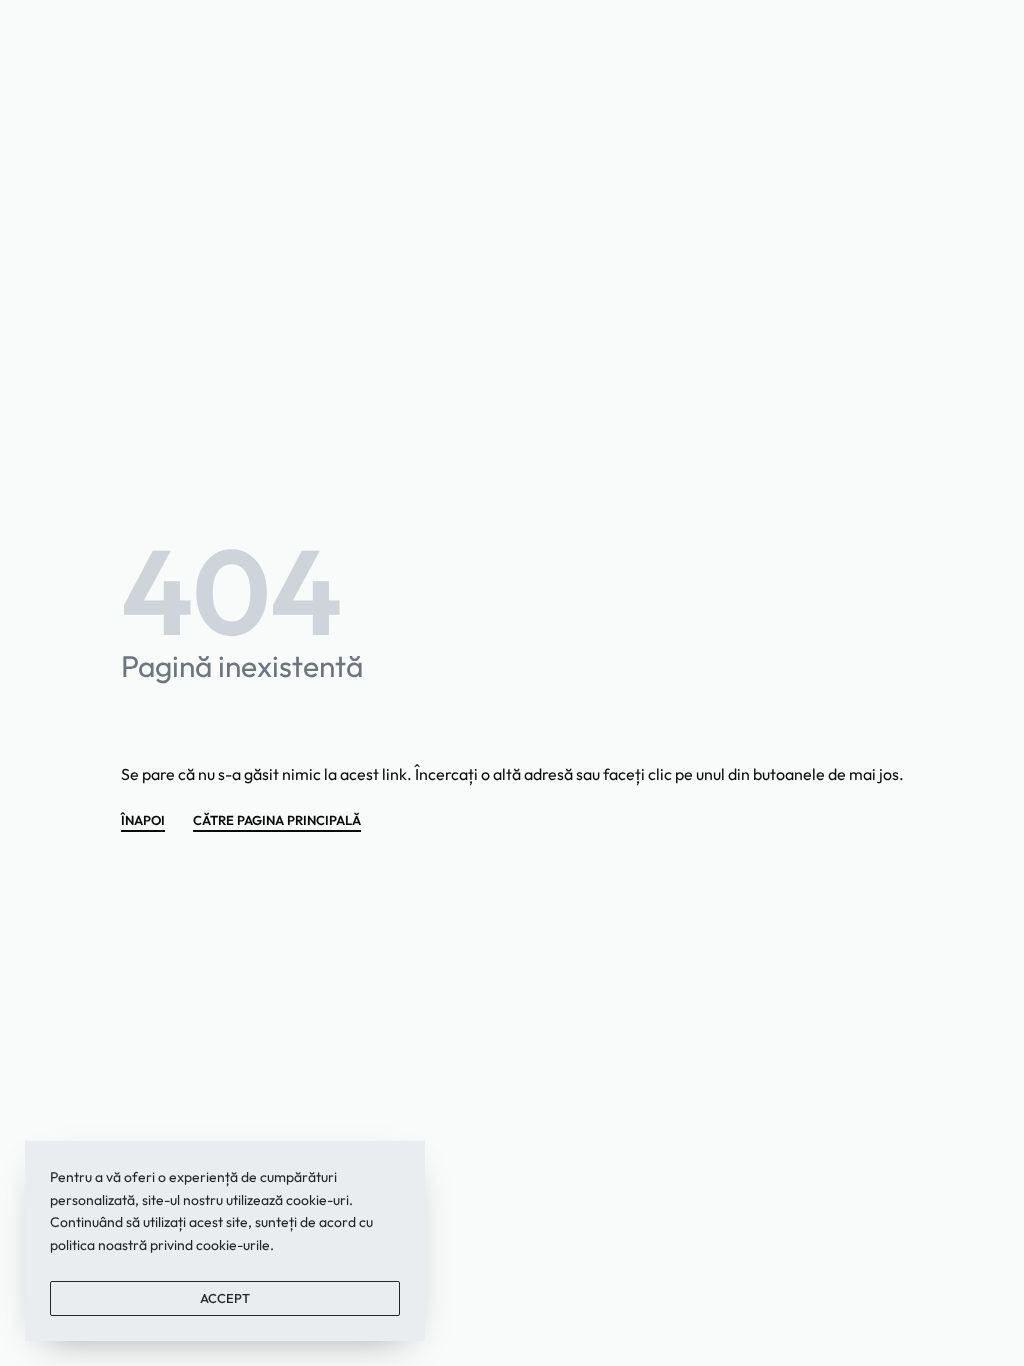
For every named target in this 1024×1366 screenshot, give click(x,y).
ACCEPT (225, 1298)
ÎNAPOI (143, 821)
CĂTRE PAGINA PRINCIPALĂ (277, 821)
